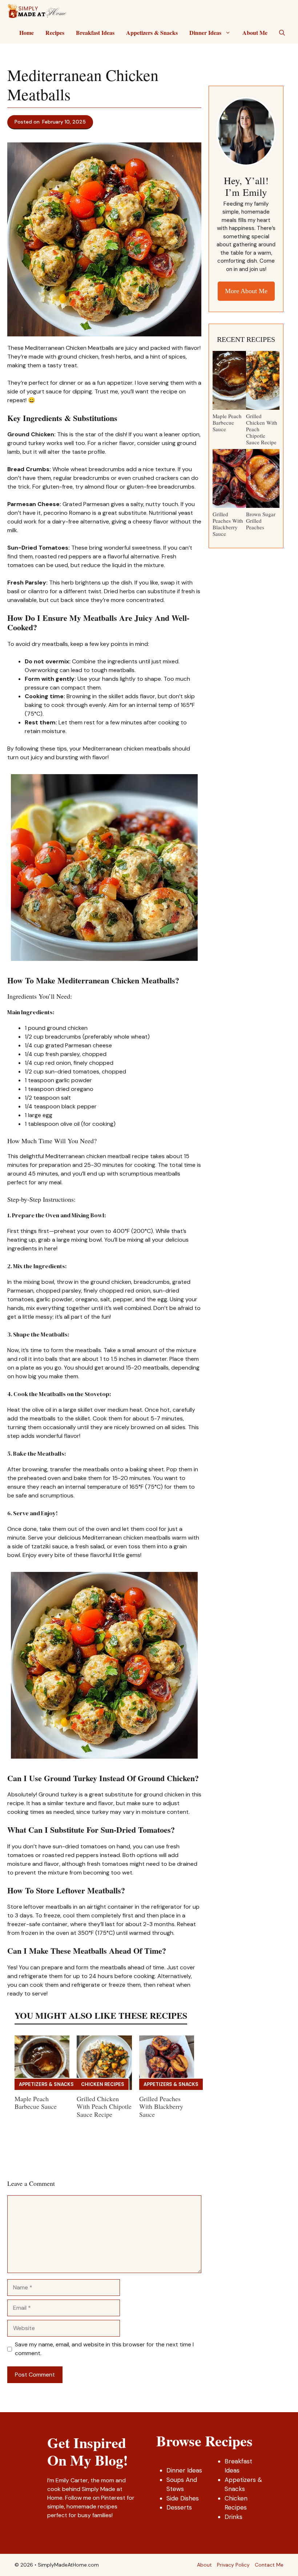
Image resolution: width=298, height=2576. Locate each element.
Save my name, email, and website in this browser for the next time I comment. (104, 2349)
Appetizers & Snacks (152, 33)
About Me (255, 33)
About (204, 2565)
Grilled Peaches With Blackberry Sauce (161, 2106)
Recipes (55, 33)
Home (27, 33)
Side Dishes (183, 2498)
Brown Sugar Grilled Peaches (261, 521)
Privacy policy (233, 2565)
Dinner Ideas (205, 33)
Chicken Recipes (103, 2084)
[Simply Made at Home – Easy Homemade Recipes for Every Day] (37, 11)
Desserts (179, 2507)
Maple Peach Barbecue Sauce (36, 2103)
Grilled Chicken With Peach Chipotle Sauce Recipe (104, 2106)
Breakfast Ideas (95, 33)
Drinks (233, 2517)
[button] (282, 33)
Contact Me (269, 2565)
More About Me (246, 291)
